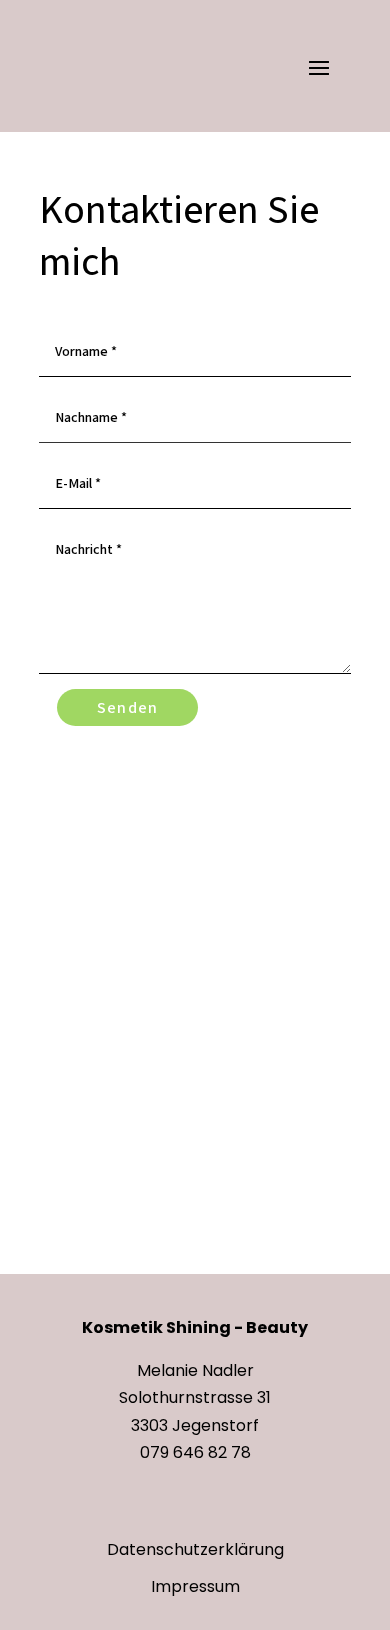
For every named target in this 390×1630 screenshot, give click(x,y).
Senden (127, 707)
